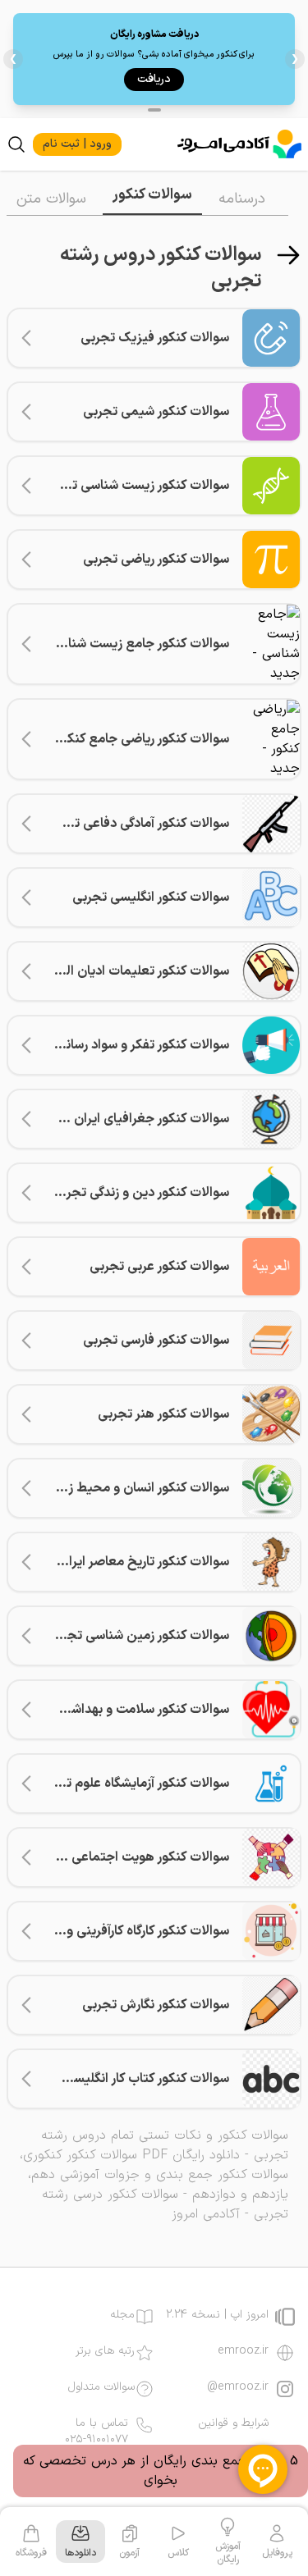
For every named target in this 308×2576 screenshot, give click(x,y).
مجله (122, 2315)
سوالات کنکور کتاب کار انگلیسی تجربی (128, 2079)
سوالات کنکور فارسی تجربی (156, 1341)
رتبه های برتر (105, 2351)
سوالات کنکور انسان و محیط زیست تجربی (116, 1488)
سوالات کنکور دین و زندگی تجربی (140, 1193)
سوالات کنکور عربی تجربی (159, 1267)
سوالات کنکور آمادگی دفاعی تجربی (137, 824)
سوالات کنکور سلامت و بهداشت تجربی (125, 1710)
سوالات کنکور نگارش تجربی (156, 2005)
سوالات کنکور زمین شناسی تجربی (138, 1636)
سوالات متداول (101, 2387)
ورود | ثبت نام (77, 144)
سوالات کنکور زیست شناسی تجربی (136, 486)
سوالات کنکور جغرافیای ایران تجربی (133, 1119)
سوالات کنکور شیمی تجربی (156, 412)
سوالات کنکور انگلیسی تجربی (151, 897)
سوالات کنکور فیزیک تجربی (155, 338)
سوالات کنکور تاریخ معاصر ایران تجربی (125, 1562)
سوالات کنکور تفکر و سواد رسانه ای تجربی (117, 1045)
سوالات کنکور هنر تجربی (163, 1414)
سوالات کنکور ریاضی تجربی (156, 560)
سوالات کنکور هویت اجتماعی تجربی (131, 1857)
